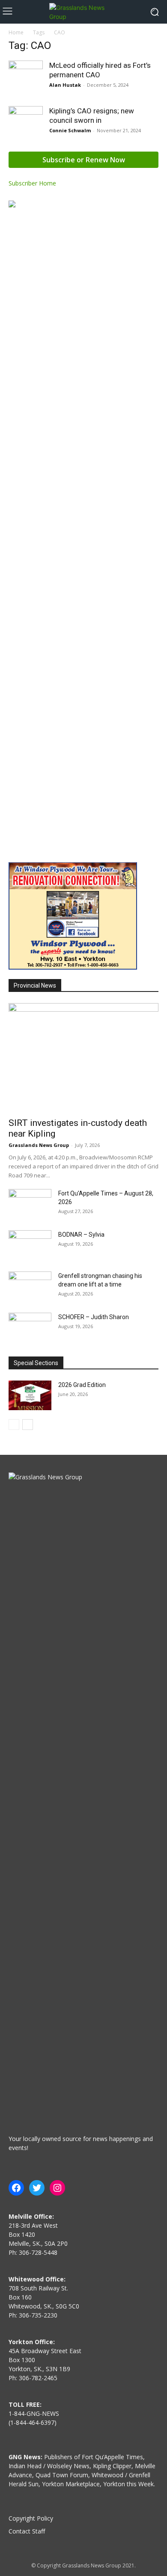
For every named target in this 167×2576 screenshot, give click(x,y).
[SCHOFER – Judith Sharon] (30, 1328)
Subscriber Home (32, 183)
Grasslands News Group (39, 1145)
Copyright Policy (31, 2518)
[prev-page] (14, 1425)
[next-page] (28, 1425)
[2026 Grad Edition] (30, 1395)
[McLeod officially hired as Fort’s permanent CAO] (26, 78)
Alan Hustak (65, 85)
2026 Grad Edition (82, 1385)
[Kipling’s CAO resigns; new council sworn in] (26, 123)
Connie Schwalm (70, 130)
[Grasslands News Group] (83, 12)
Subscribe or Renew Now (84, 160)
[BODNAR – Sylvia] (30, 1245)
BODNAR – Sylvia (81, 1235)
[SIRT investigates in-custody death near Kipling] (83, 1058)
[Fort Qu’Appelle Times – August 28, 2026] (30, 1204)
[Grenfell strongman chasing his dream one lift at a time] (30, 1286)
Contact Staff (27, 2531)
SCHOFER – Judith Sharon (94, 1317)
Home (16, 32)
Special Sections (36, 1363)
